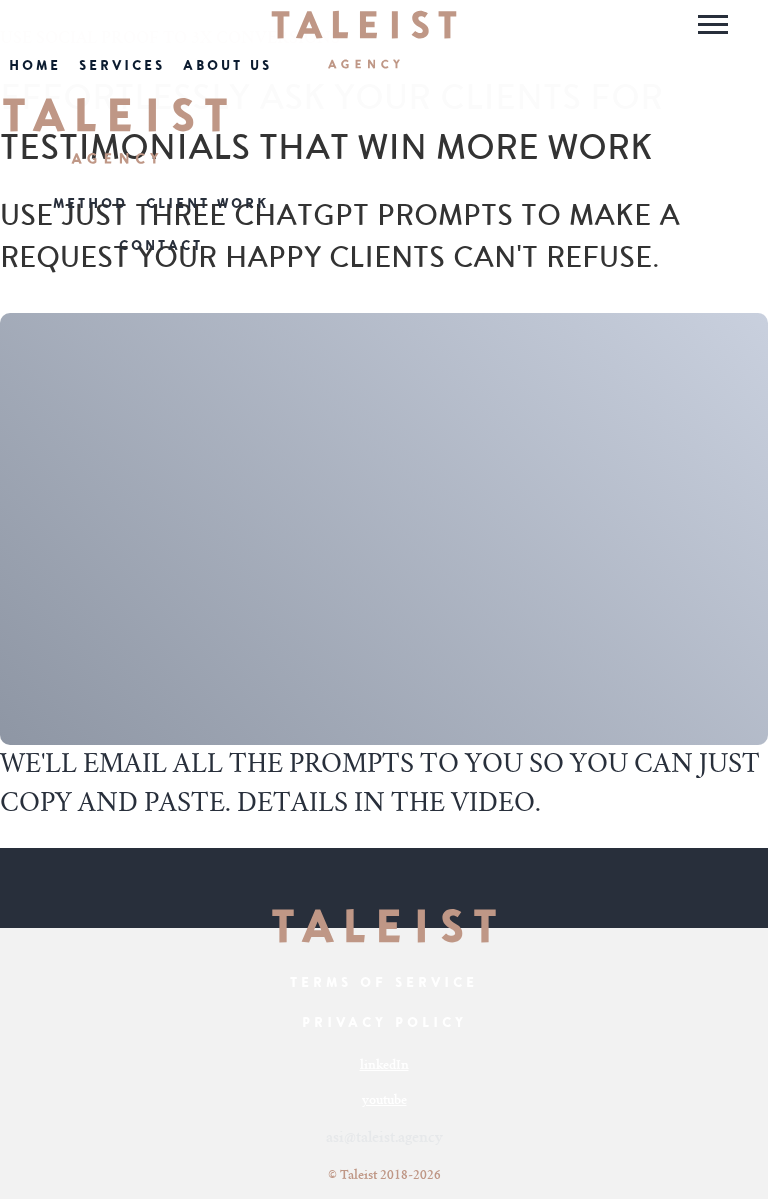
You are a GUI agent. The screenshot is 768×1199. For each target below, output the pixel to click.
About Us (227, 65)
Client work (207, 203)
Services (122, 65)
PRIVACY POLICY (384, 1022)
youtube (384, 1101)
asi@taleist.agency (384, 1139)
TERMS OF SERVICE (384, 982)
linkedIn (384, 1066)
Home (35, 65)
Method (90, 203)
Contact (161, 245)
